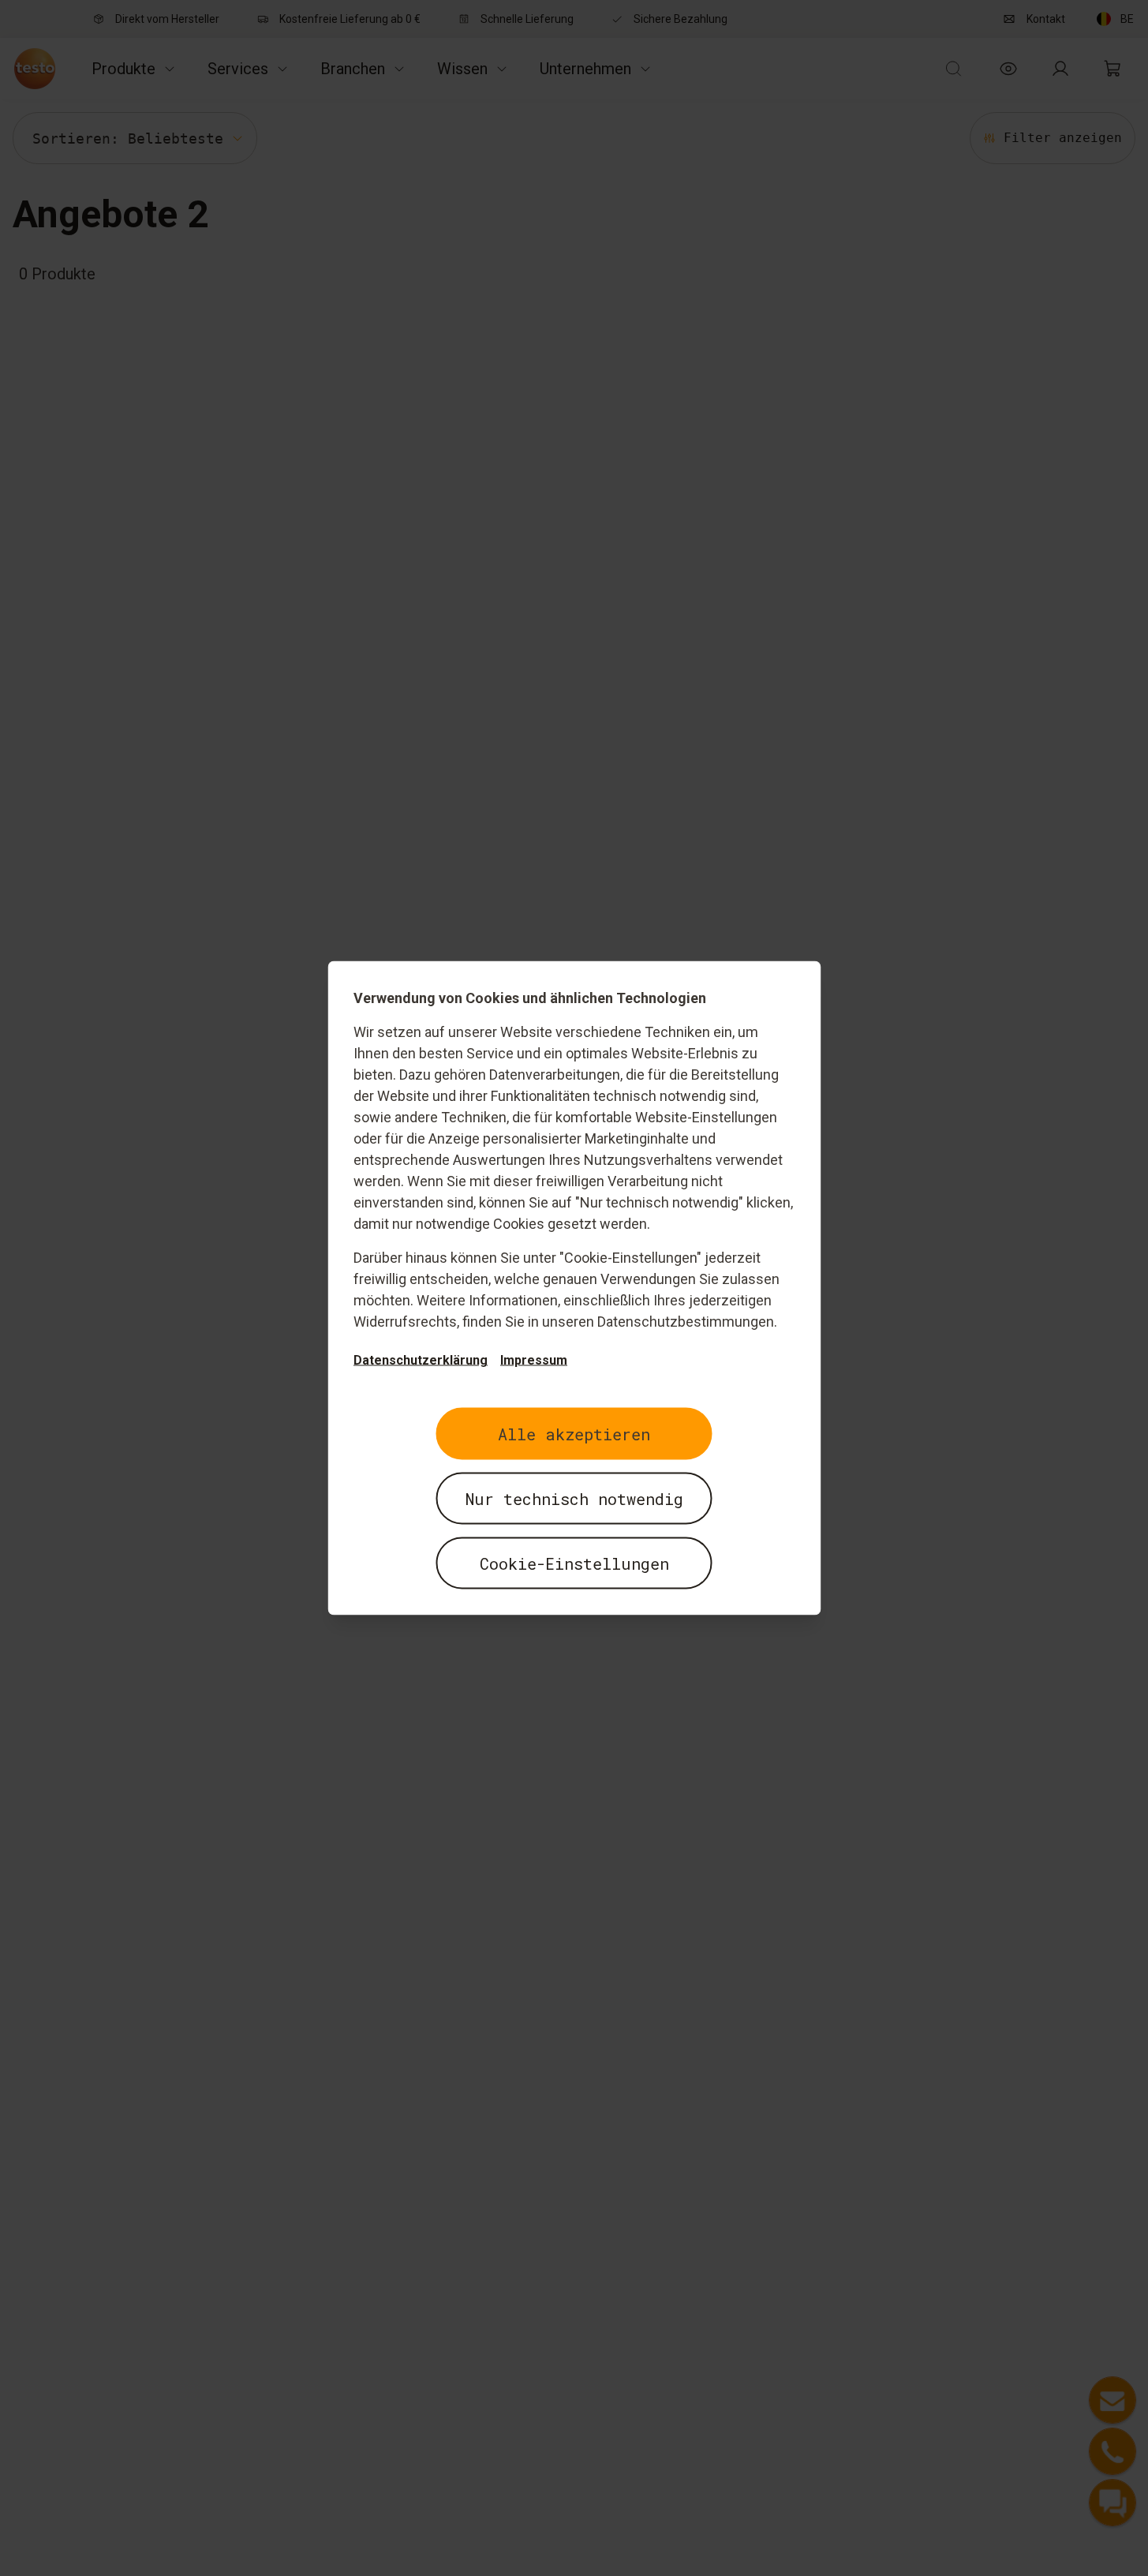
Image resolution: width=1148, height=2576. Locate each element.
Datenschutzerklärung (421, 1360)
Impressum (534, 1360)
